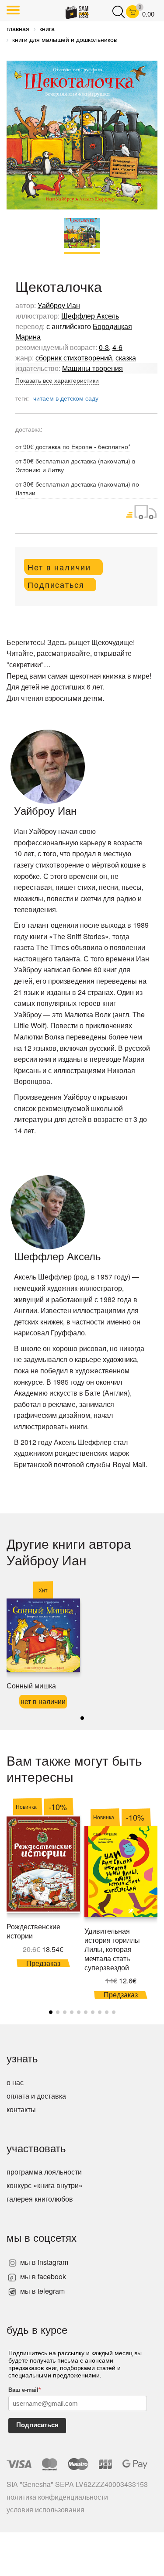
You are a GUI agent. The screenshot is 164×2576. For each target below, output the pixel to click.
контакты (21, 2109)
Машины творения (92, 368)
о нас (15, 2082)
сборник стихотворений (74, 358)
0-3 (104, 347)
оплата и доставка (36, 2096)
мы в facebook (42, 2276)
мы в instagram (43, 2262)
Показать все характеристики (57, 380)
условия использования (45, 2509)
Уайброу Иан (59, 305)
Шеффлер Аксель (90, 316)
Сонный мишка (31, 1686)
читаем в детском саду (66, 398)
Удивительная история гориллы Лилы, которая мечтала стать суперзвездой (112, 1949)
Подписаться (37, 2425)
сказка (126, 358)
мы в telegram (42, 2291)
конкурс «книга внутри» (45, 2185)
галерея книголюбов (40, 2199)
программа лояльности (44, 2172)
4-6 (117, 347)
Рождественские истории (33, 1931)
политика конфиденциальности (57, 2497)
